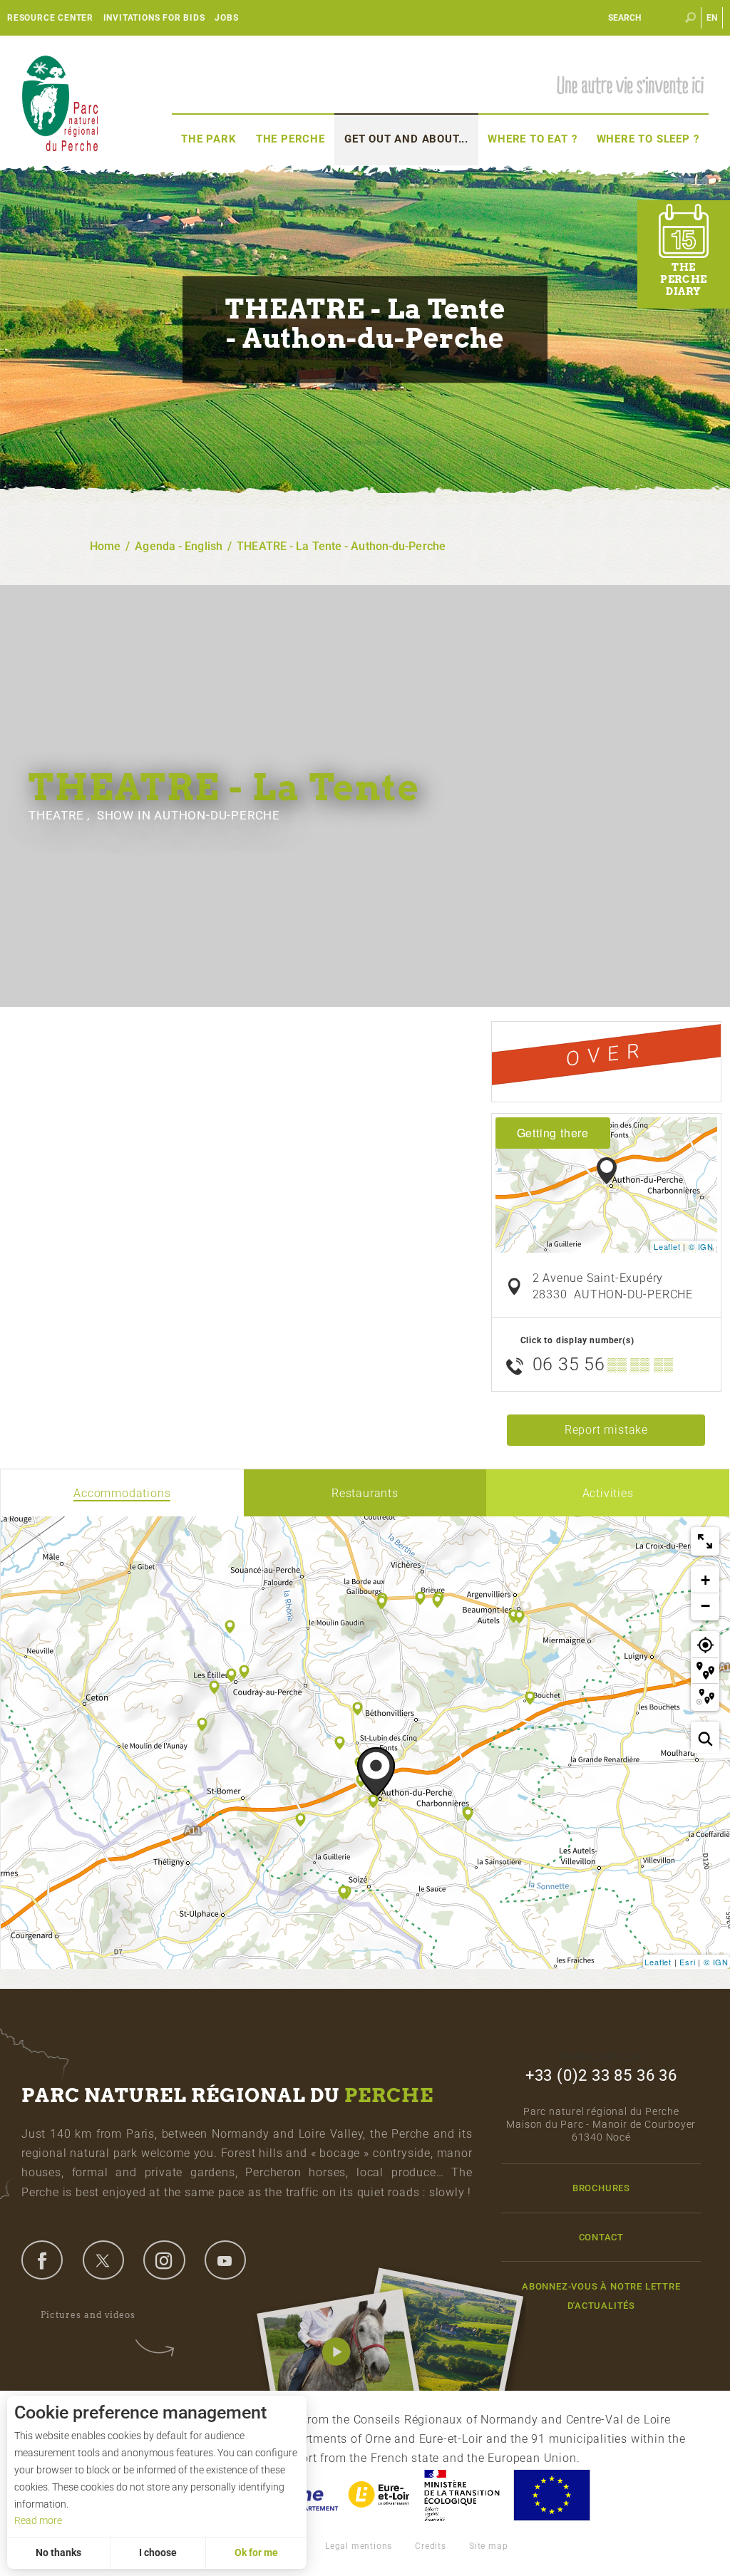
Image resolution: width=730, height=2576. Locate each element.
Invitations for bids (154, 18)
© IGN (701, 1246)
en (713, 18)
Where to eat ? (532, 139)
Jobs (226, 18)
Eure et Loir (380, 2495)
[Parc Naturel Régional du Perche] (60, 102)
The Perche (291, 139)
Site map (488, 2546)
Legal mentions (359, 2546)
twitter (103, 2260)
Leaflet (667, 1246)
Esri (687, 1962)
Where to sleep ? (648, 139)
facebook (42, 2260)
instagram (164, 2260)
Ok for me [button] (256, 2552)
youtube (225, 2260)
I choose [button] (158, 2552)
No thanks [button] (58, 2552)
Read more (38, 2520)
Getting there (553, 1133)
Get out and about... (406, 139)
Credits (431, 2546)
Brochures (601, 2188)
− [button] (706, 1606)
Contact (602, 2237)
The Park (209, 139)
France (462, 2495)
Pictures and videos (88, 2315)
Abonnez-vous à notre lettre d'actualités (601, 2296)
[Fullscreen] (705, 1541)
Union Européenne (551, 2495)
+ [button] (706, 1580)
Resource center (50, 18)
